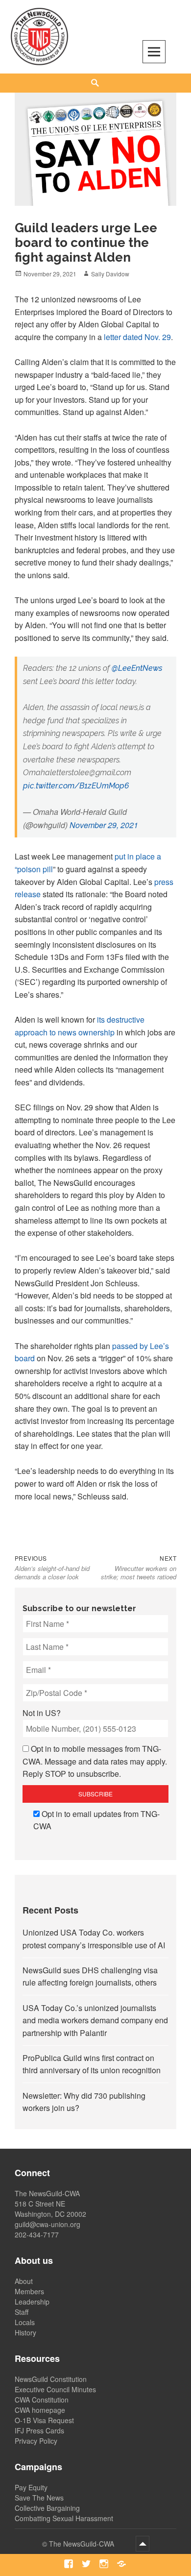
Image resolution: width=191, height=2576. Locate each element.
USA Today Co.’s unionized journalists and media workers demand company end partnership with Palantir (95, 2020)
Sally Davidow (110, 274)
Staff (22, 2312)
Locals (25, 2322)
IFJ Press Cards (39, 2430)
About (24, 2281)
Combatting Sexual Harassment (64, 2518)
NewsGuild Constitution (51, 2379)
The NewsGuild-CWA (83, 2544)
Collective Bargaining (47, 2508)
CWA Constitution (42, 2400)
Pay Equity (31, 2487)
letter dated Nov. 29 (137, 337)
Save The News (39, 2498)
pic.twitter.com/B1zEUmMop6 (76, 786)
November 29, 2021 (104, 825)
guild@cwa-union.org (48, 2224)
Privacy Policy (36, 2441)
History (25, 2332)
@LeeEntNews (137, 668)
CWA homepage (40, 2410)
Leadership (32, 2302)
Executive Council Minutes (55, 2389)
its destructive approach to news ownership (80, 1026)
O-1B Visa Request (44, 2420)
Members (29, 2291)
